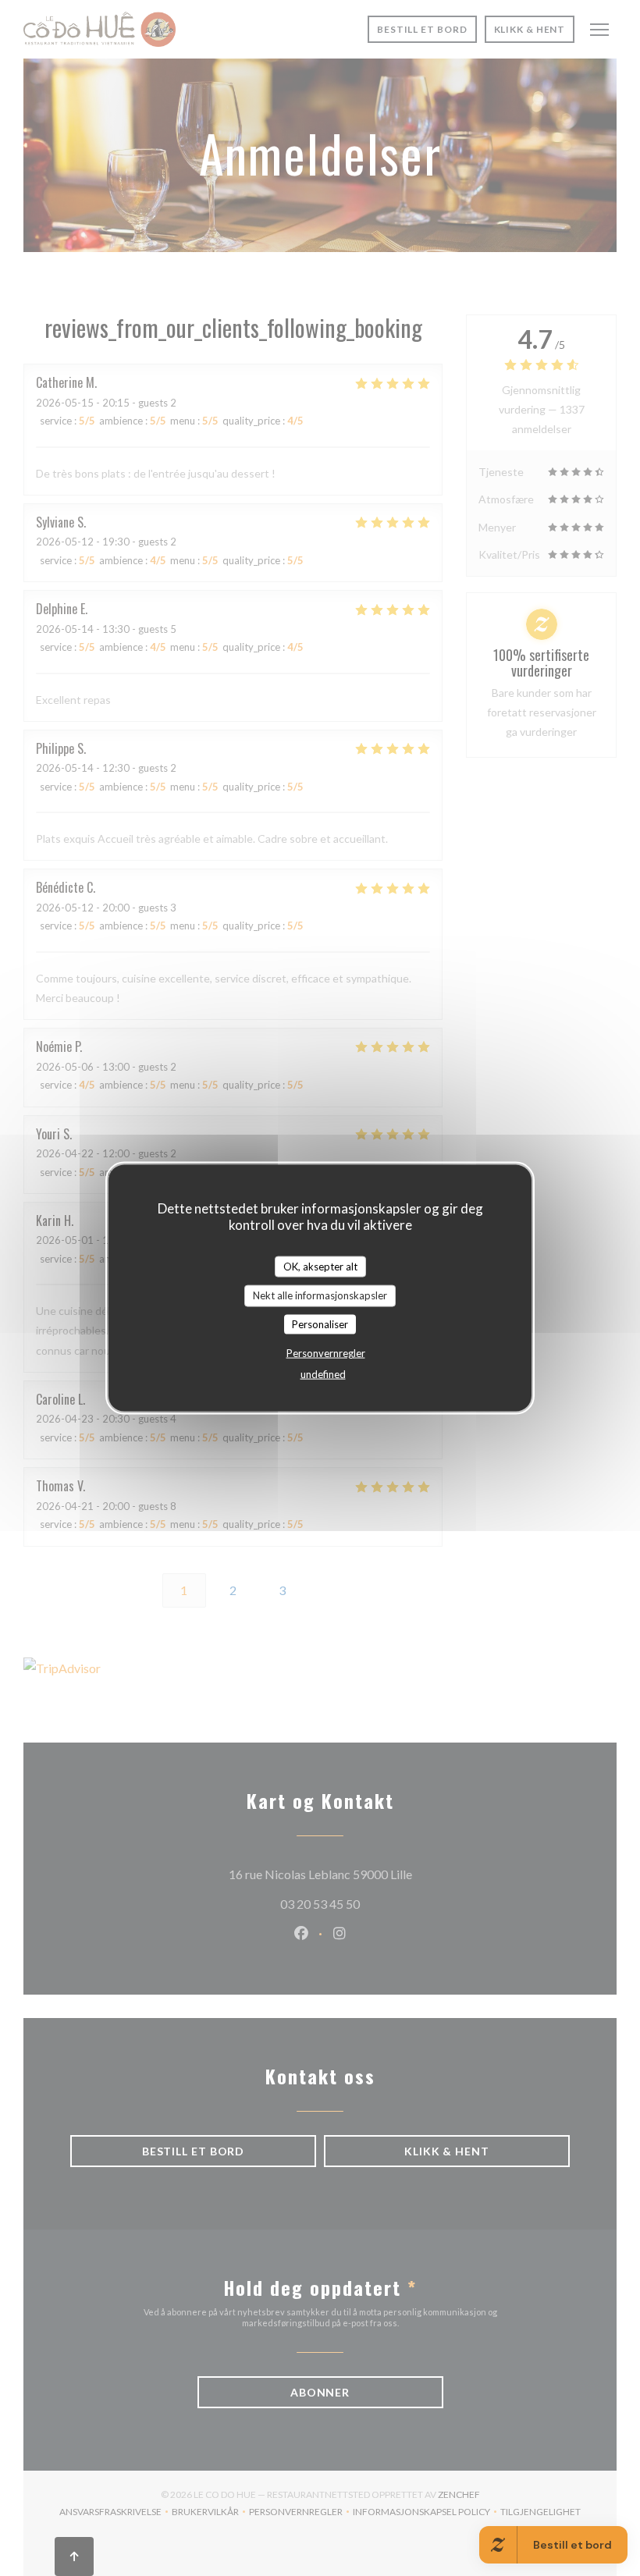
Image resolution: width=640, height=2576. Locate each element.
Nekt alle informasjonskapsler (320, 1295)
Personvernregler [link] (326, 1353)
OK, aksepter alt (320, 1266)
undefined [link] (323, 1374)
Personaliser (320, 1324)
